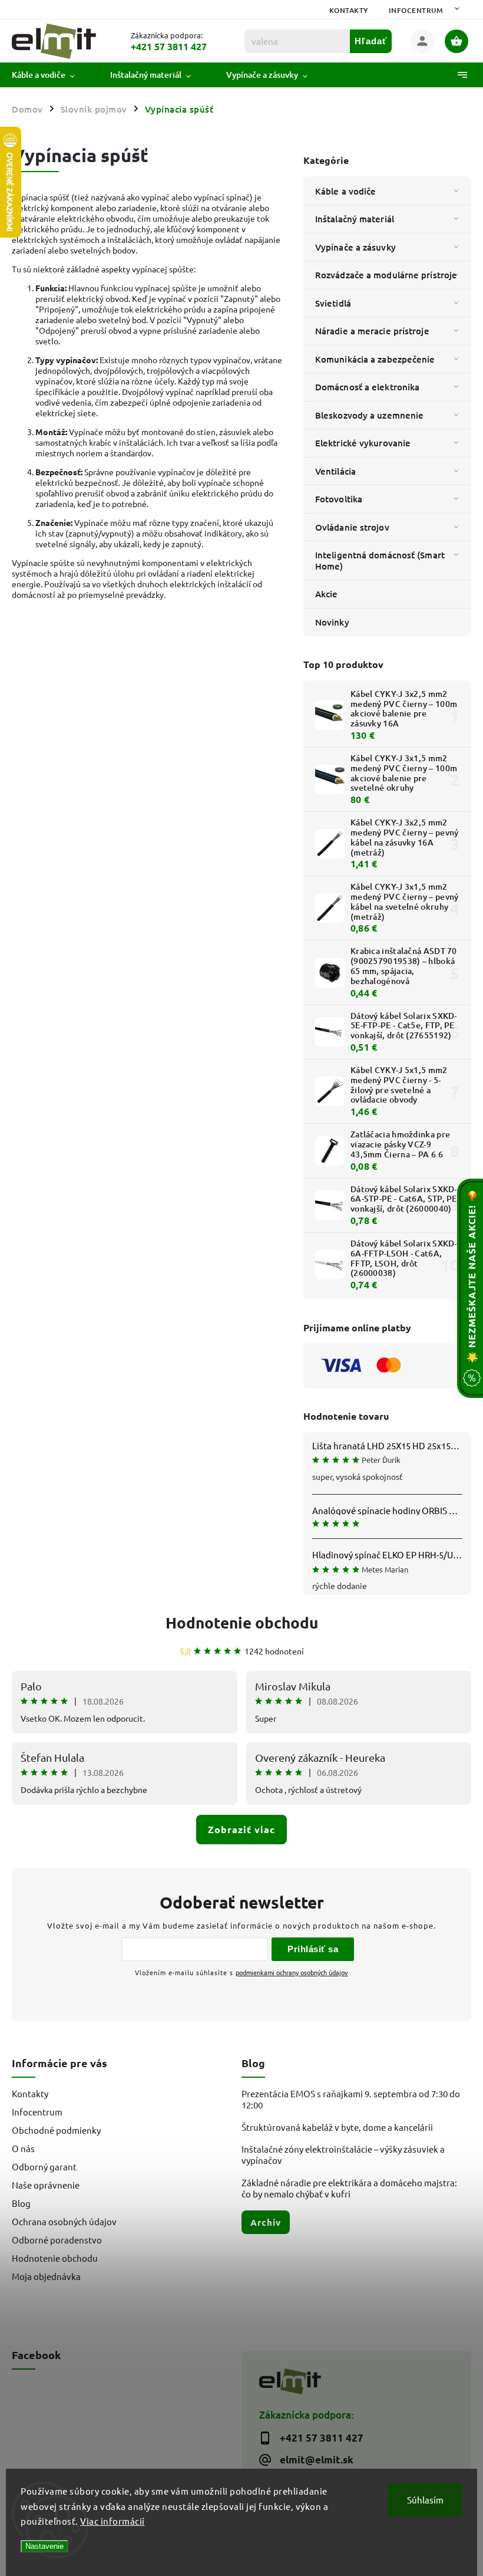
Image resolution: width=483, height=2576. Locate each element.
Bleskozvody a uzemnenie (369, 415)
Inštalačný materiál (355, 219)
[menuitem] (52, 75)
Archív (266, 2222)
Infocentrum (416, 10)
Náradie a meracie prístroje (372, 331)
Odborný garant (44, 2167)
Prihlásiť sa (313, 1949)
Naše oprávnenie (46, 2185)
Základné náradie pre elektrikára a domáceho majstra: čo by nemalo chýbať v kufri (349, 2188)
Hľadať (371, 41)
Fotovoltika (339, 499)
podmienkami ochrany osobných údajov (292, 1972)
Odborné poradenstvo (57, 2240)
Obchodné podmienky (56, 2130)
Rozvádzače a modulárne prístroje (386, 275)
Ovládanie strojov (352, 527)
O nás (23, 2148)
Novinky (332, 622)
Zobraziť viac (241, 1829)
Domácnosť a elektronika (367, 387)
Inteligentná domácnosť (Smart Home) (380, 560)
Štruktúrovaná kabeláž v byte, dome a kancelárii (337, 2127)
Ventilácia (335, 471)
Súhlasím (425, 2500)
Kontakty (349, 10)
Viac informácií (113, 2521)
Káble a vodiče (345, 191)
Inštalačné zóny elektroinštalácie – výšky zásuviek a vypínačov (343, 2154)
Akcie (327, 594)
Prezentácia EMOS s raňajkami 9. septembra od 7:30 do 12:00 (351, 2099)
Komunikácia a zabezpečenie (375, 359)
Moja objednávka (46, 2276)
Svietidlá (333, 303)
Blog (21, 2203)
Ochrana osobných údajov (64, 2221)
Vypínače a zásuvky (355, 247)
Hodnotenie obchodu (242, 1622)
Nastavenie (44, 2546)
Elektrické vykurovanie (363, 443)
